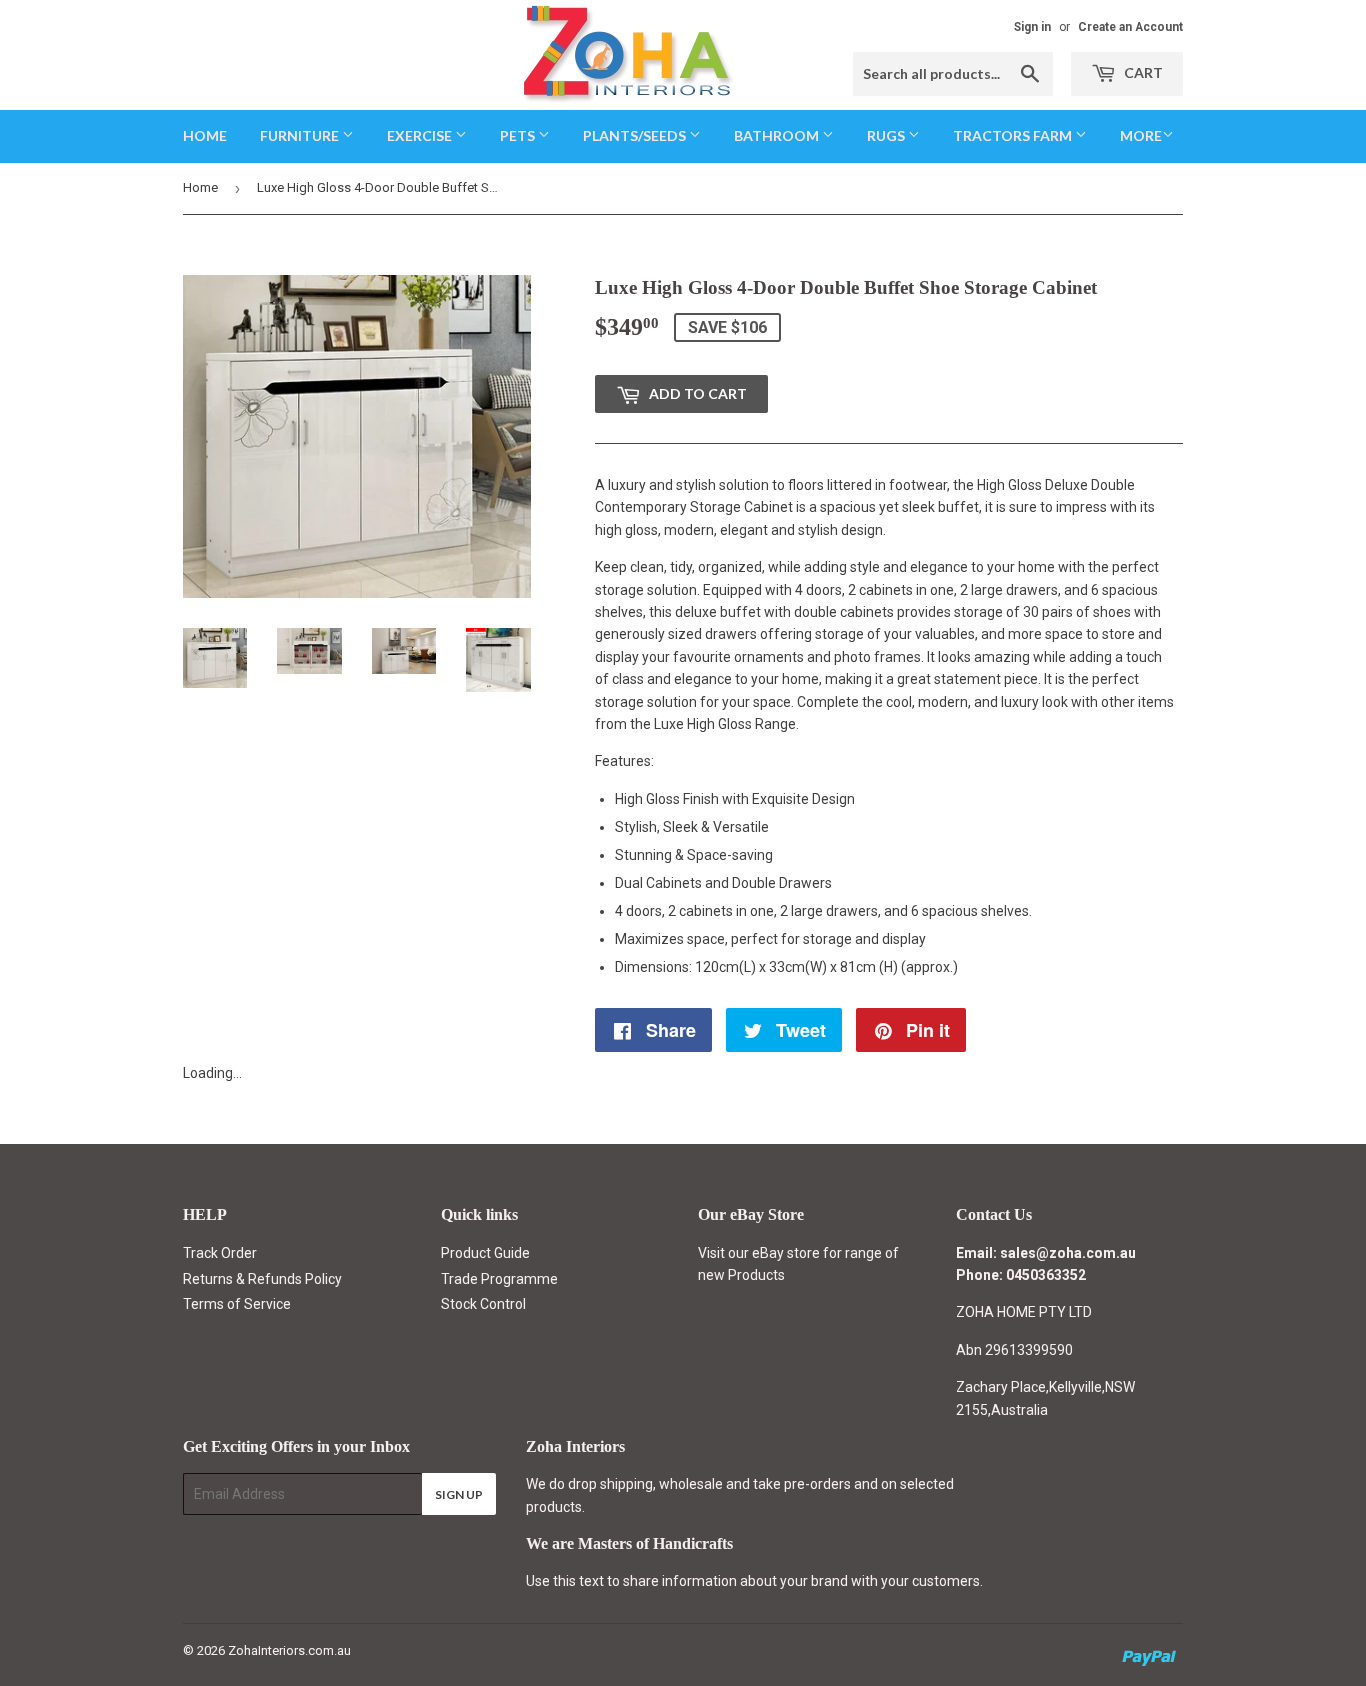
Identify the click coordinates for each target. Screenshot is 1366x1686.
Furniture (301, 135)
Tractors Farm (1014, 135)
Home (205, 135)
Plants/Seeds (636, 135)
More (1141, 135)
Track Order (220, 1253)
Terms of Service (237, 1304)
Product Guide (485, 1253)
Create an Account (1130, 27)
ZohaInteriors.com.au (289, 1650)
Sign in (1032, 27)
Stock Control (483, 1304)
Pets (519, 135)
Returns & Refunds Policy (262, 1279)
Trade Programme (499, 1279)
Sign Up (459, 1494)
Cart (1142, 72)
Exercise (421, 135)
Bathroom (778, 135)
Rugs (887, 135)
